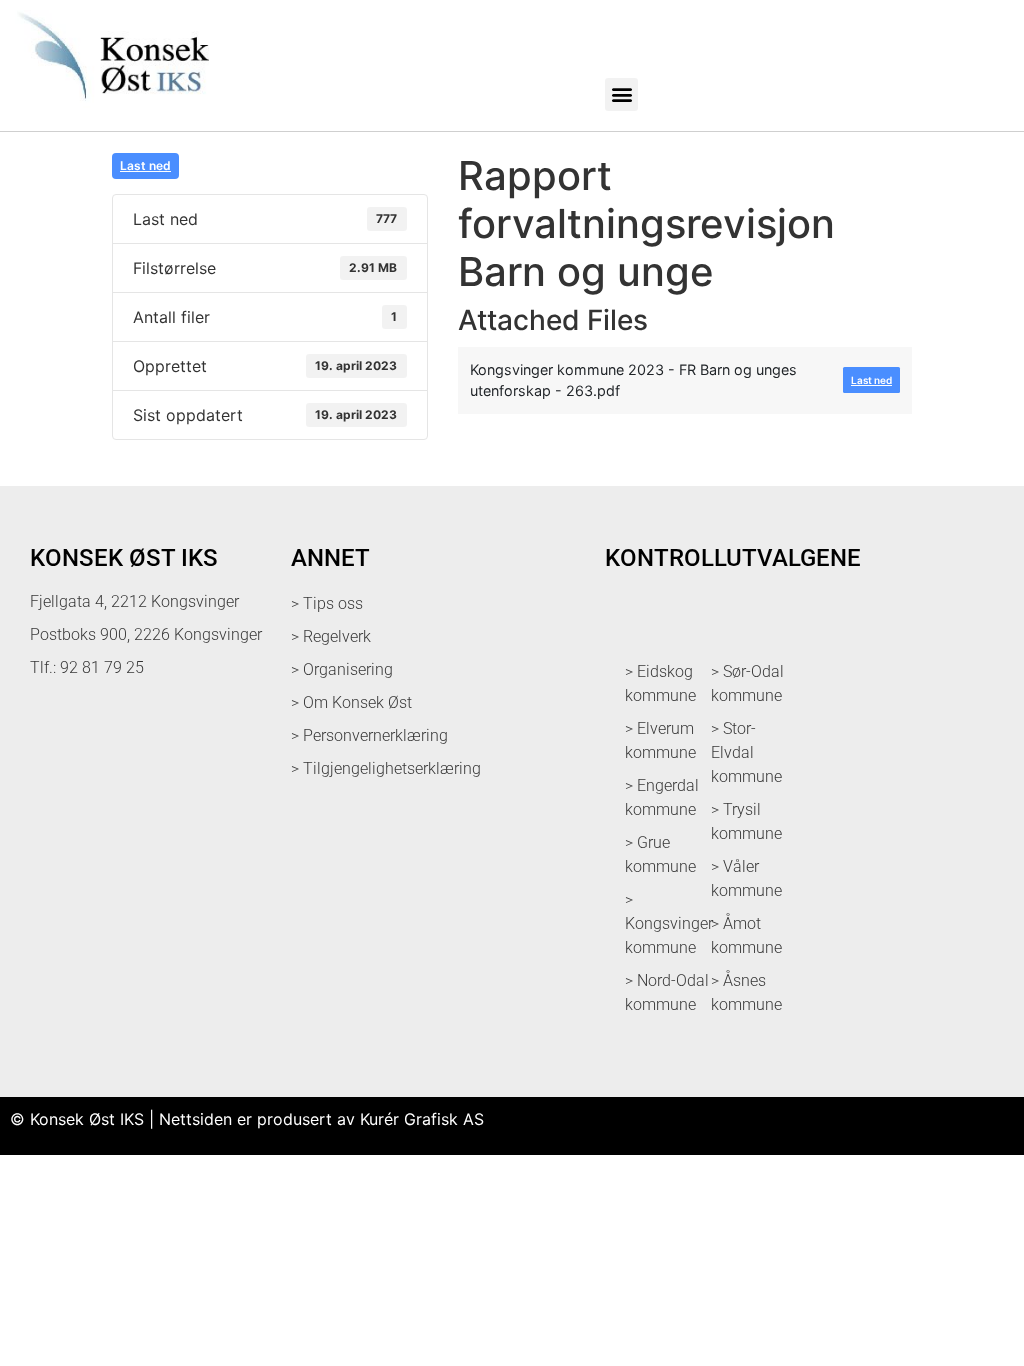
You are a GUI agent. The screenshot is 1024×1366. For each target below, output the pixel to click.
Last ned (145, 165)
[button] (621, 94)
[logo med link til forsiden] (109, 109)
